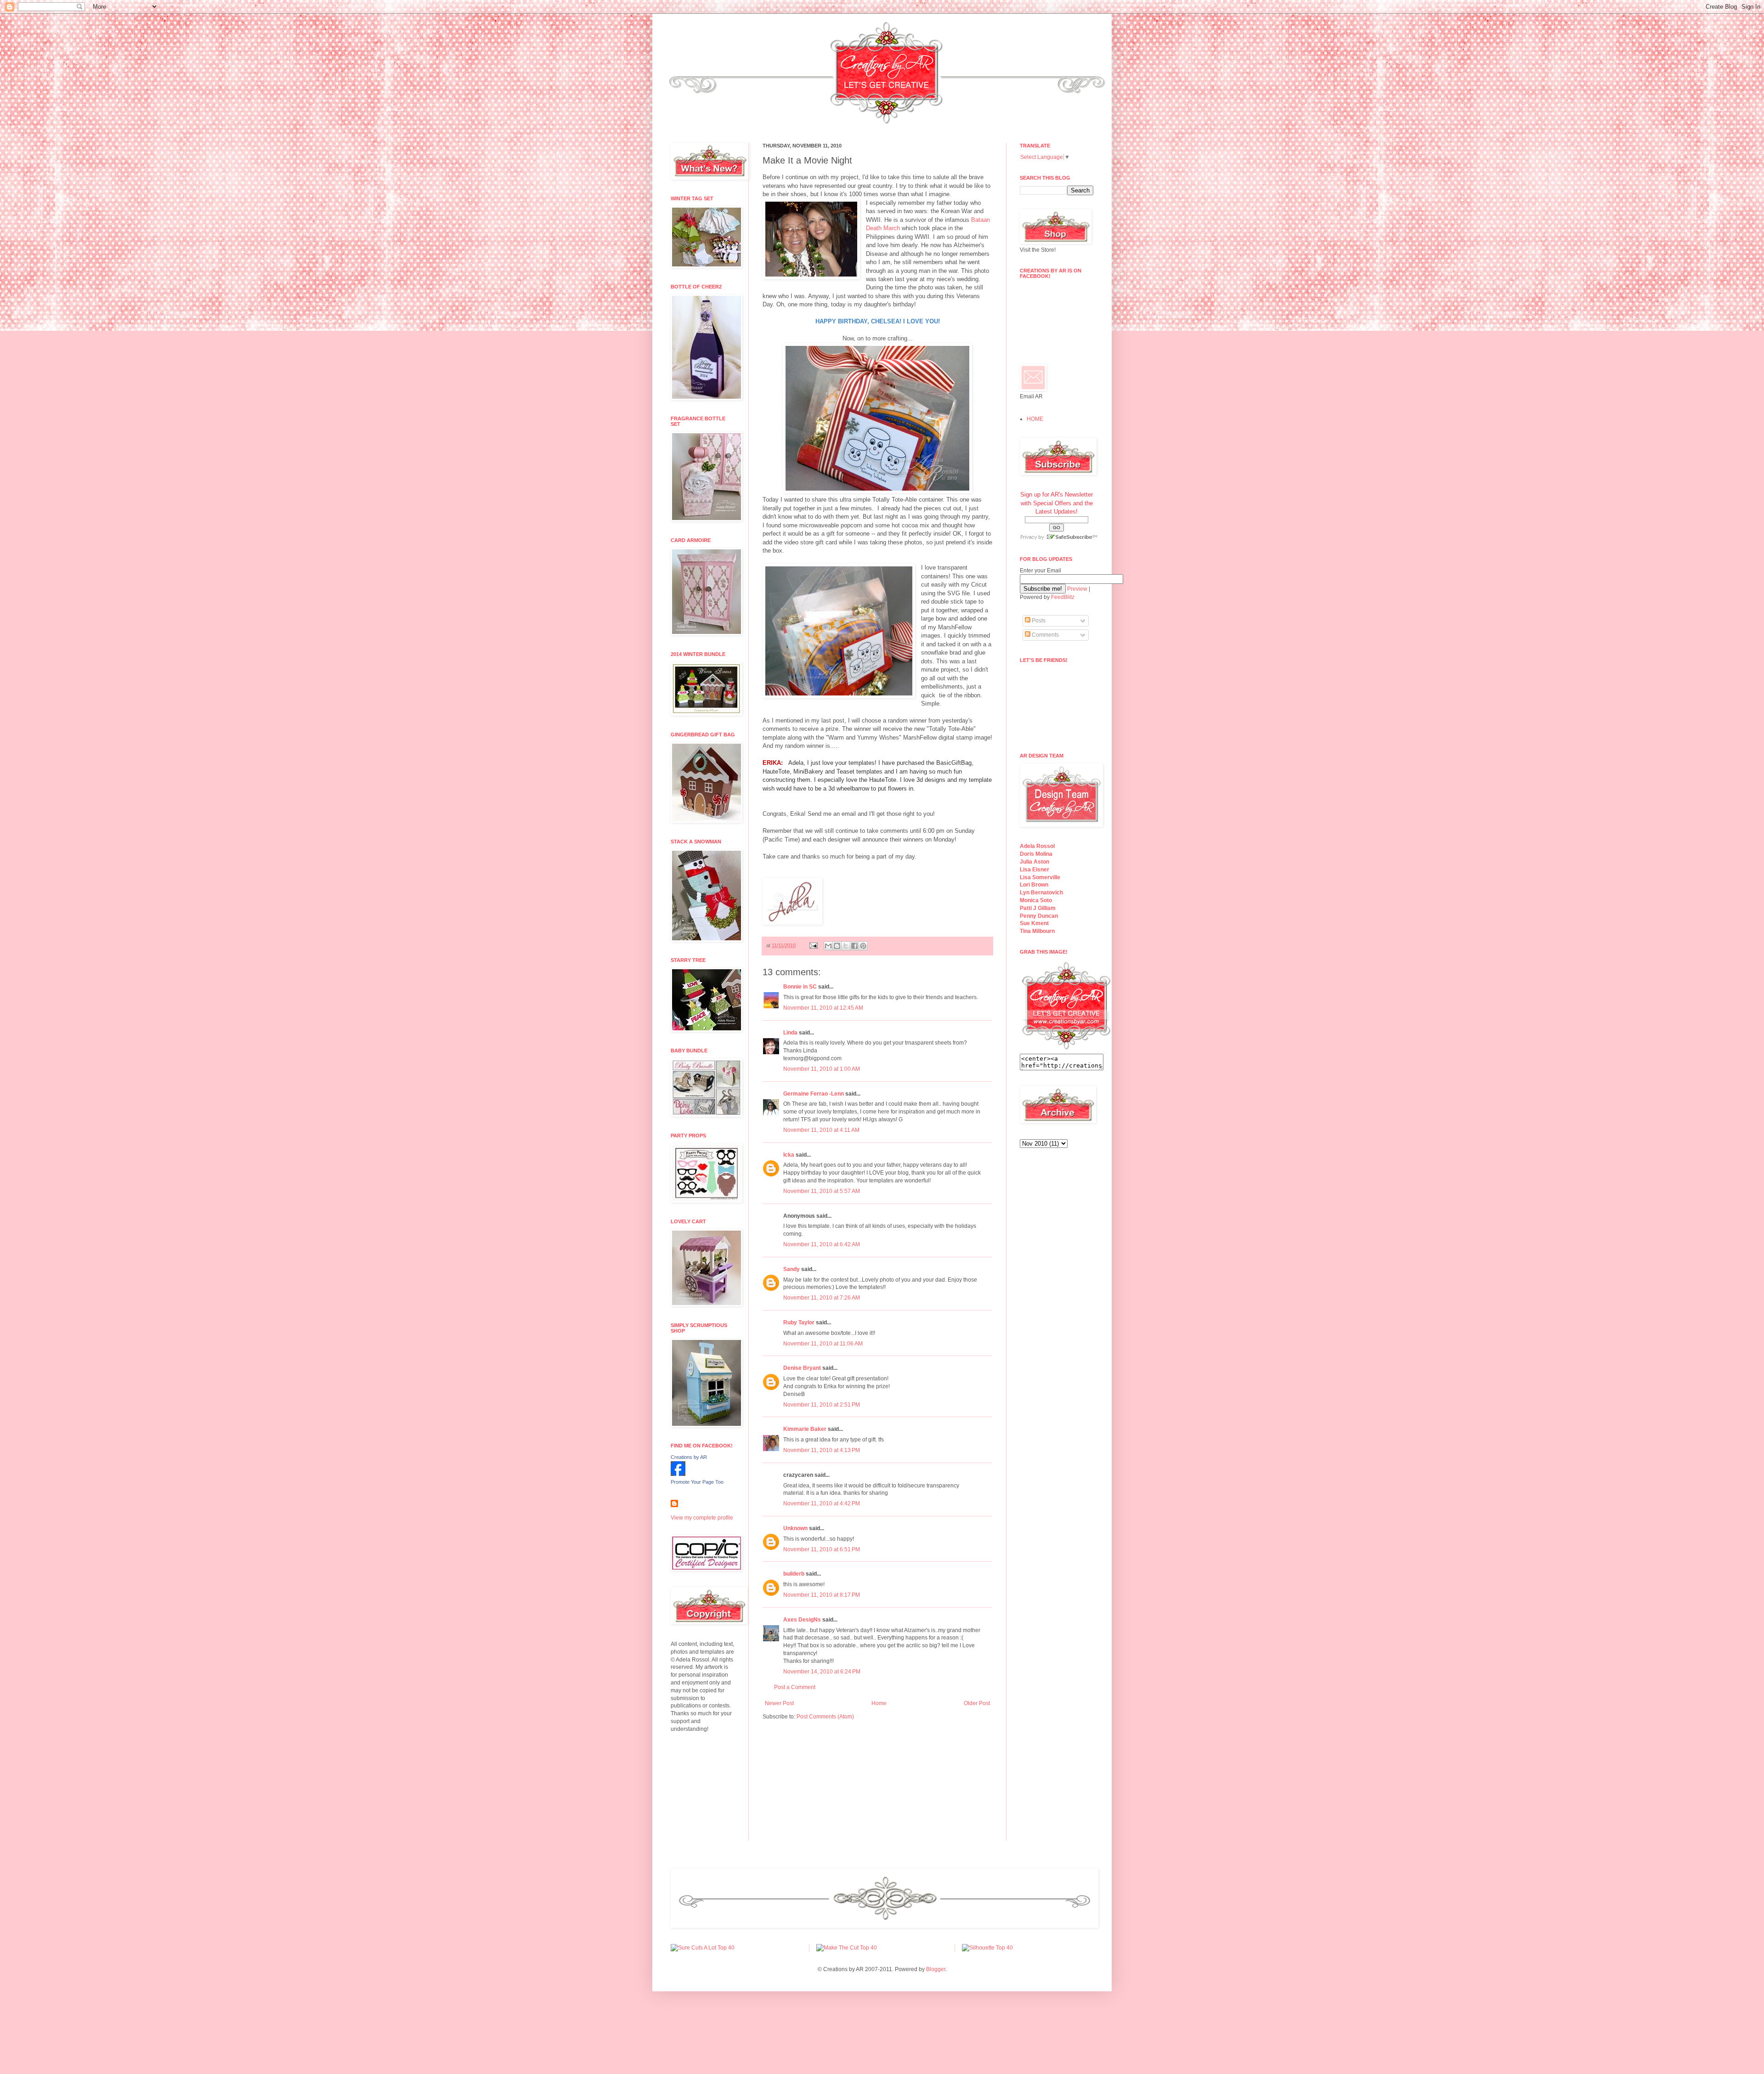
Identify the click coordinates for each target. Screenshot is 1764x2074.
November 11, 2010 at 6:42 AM (822, 1244)
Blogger (936, 1969)
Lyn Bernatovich (1041, 893)
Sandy (792, 1269)
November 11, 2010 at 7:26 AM (822, 1298)
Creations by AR (689, 1457)
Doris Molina (1036, 854)
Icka (789, 1155)
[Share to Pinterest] (863, 946)
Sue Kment (1034, 923)
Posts (1038, 621)
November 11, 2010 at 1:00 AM (822, 1069)
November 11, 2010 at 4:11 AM (821, 1130)
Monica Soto (1036, 900)
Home (879, 1703)
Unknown (795, 1528)
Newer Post (779, 1703)
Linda (790, 1033)
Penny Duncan (1039, 916)
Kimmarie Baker (805, 1429)
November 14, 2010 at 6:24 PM (822, 1672)
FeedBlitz (1063, 597)
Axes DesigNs (802, 1620)
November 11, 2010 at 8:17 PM (822, 1595)
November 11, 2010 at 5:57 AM (822, 1191)
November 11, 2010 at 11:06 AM (823, 1344)
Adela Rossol (1037, 846)
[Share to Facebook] (854, 946)
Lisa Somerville (1040, 877)
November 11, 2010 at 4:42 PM (822, 1503)
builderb (794, 1574)
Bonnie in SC (800, 987)
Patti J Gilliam (1038, 908)
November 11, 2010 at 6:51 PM (822, 1549)
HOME (1035, 419)
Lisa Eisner (1035, 870)
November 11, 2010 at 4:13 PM (822, 1450)
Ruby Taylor (799, 1322)
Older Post (977, 1703)
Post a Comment (795, 1687)
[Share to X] (846, 946)
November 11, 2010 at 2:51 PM (822, 1405)
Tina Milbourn (1037, 931)
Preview (1077, 589)
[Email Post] (813, 945)
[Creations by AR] (678, 1474)
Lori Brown (1034, 885)
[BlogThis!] (837, 946)
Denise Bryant (802, 1368)
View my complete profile (702, 1518)
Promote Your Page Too (697, 1482)
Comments (1045, 635)
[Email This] (828, 946)
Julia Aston (1035, 862)
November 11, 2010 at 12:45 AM (823, 1008)
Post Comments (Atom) (825, 1717)
